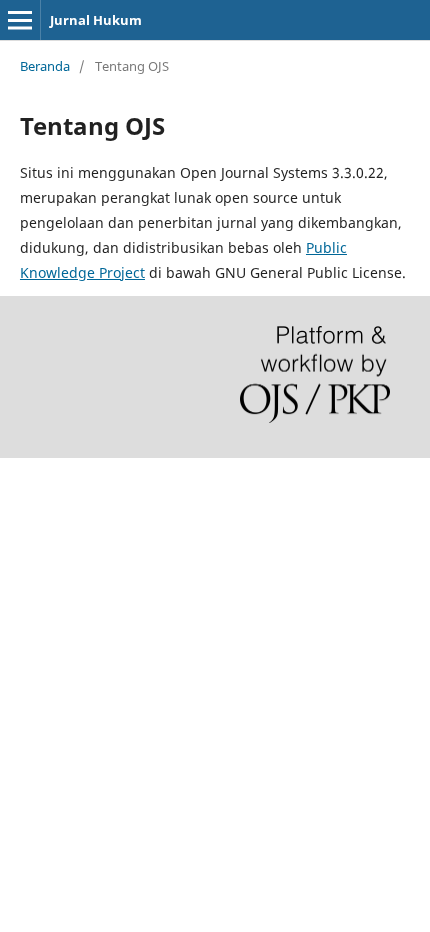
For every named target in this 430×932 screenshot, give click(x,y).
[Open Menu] (20, 20)
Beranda (45, 66)
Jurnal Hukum (96, 20)
